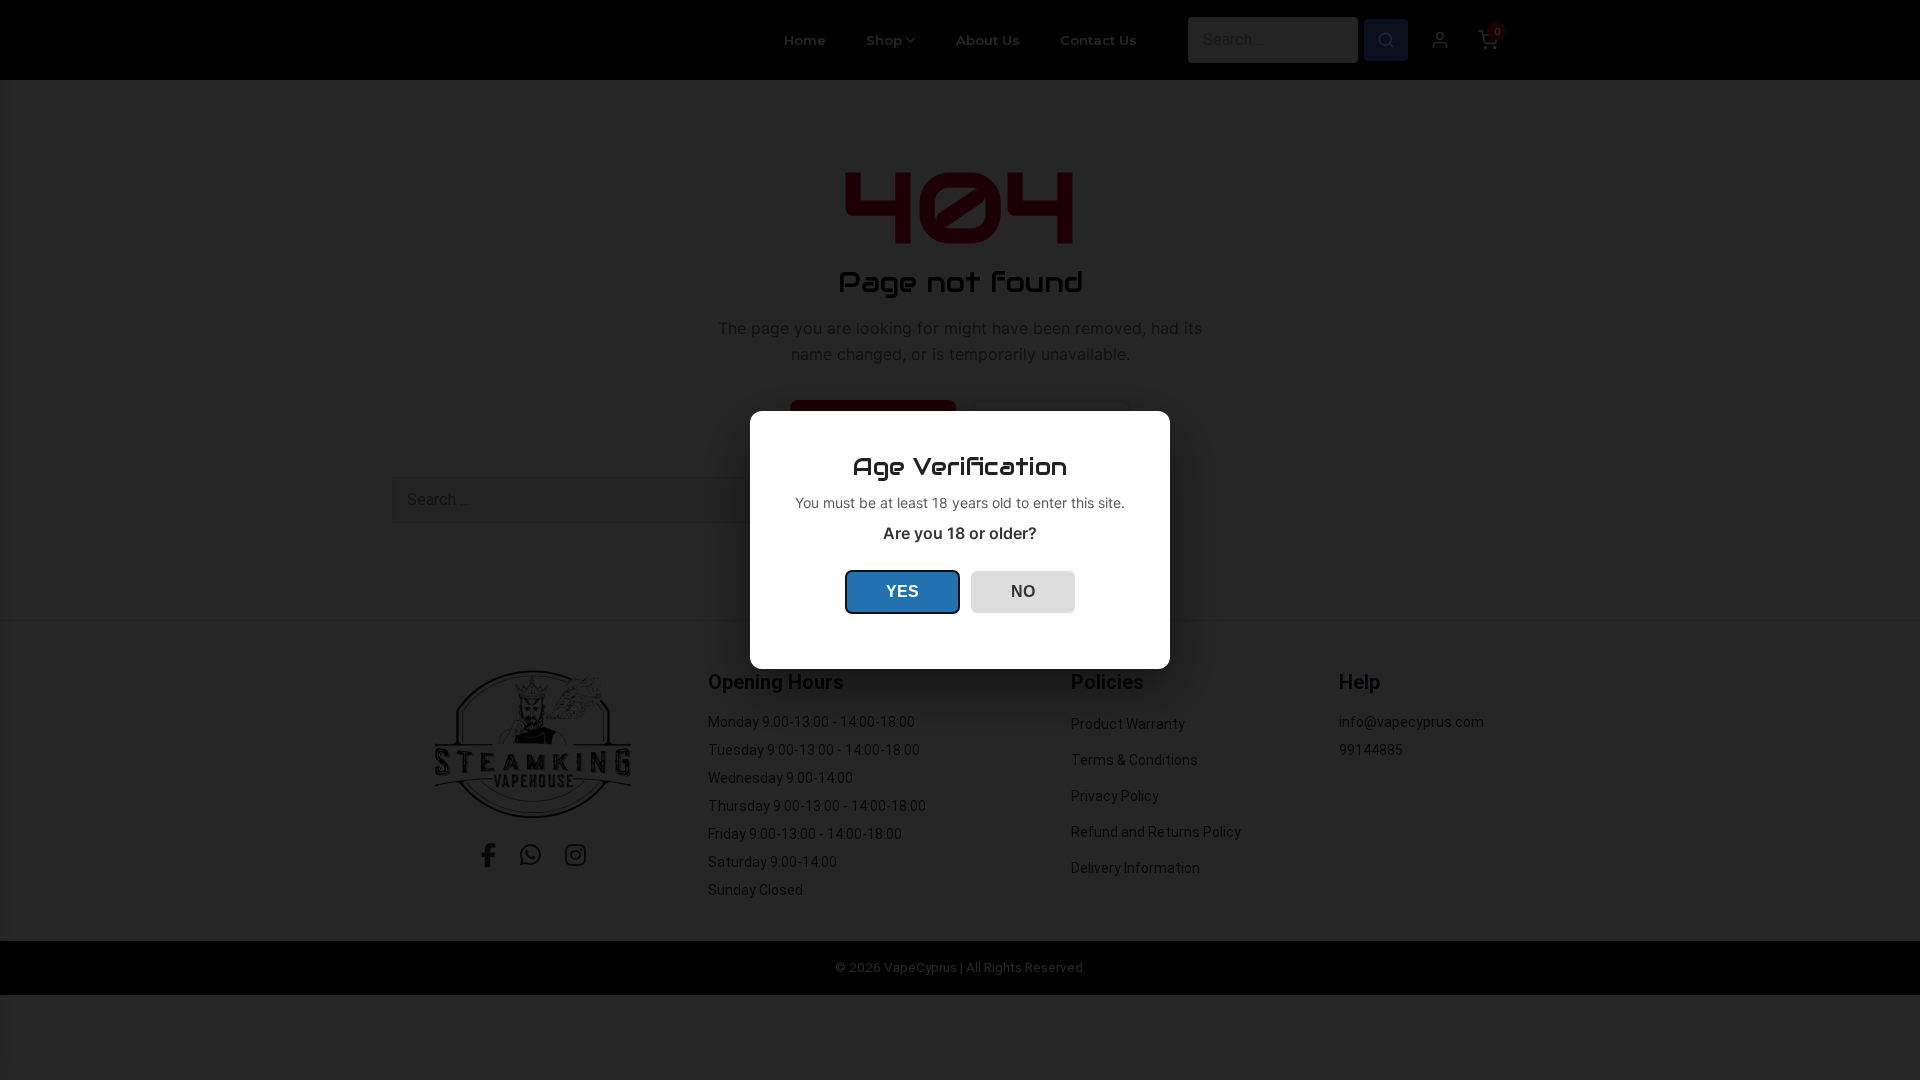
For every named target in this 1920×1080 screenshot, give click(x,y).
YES (902, 591)
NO (1023, 591)
